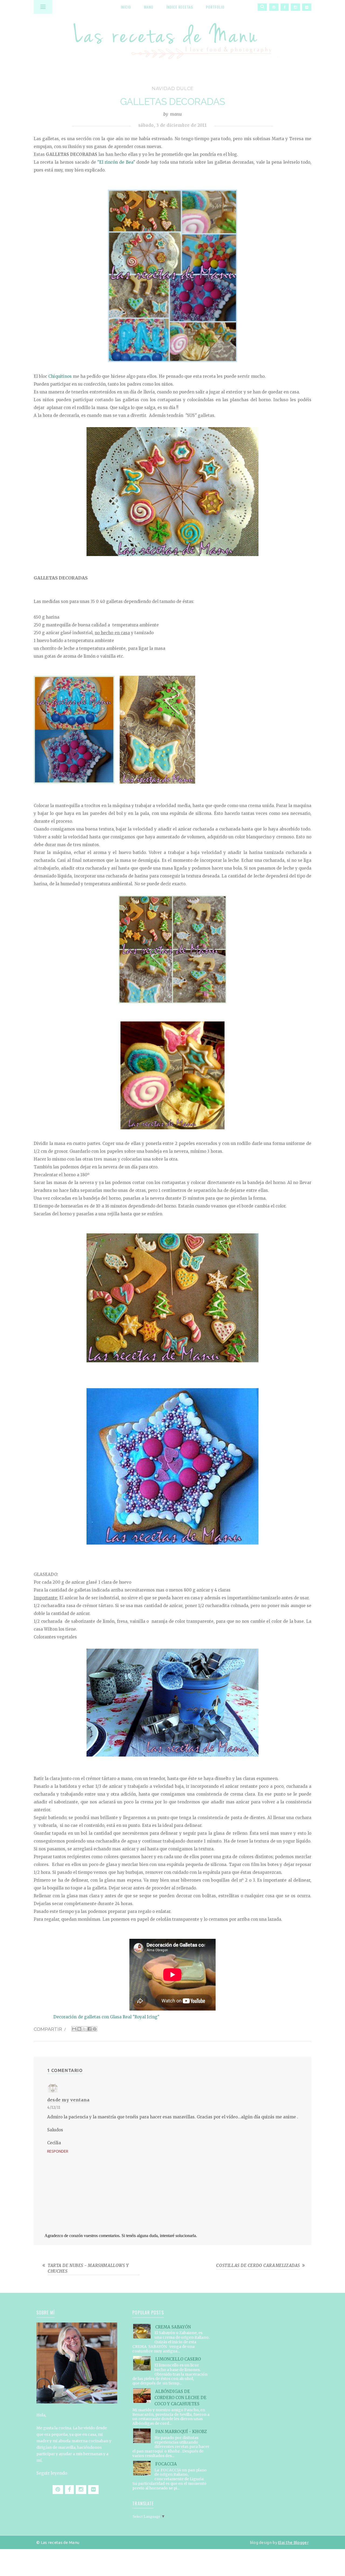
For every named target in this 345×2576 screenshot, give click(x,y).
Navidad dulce (173, 88)
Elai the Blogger (293, 2542)
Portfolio (215, 7)
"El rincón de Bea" (116, 162)
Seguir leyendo (52, 2473)
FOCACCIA (166, 2464)
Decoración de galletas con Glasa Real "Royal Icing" (106, 2017)
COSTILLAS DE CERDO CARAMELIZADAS (258, 2265)
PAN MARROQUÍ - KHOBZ (181, 2432)
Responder (58, 2151)
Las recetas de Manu (172, 36)
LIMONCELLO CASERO (178, 2359)
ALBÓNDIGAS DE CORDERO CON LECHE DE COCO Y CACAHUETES (180, 2398)
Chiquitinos (60, 376)
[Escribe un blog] (79, 2029)
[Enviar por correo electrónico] (74, 2029)
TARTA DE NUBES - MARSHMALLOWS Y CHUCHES (88, 2268)
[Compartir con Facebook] (89, 2029)
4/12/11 (54, 2107)
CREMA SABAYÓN (173, 2327)
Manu (149, 7)
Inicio (126, 7)
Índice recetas (180, 7)
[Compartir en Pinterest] (95, 2029)
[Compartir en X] (84, 2029)
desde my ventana (68, 2100)
